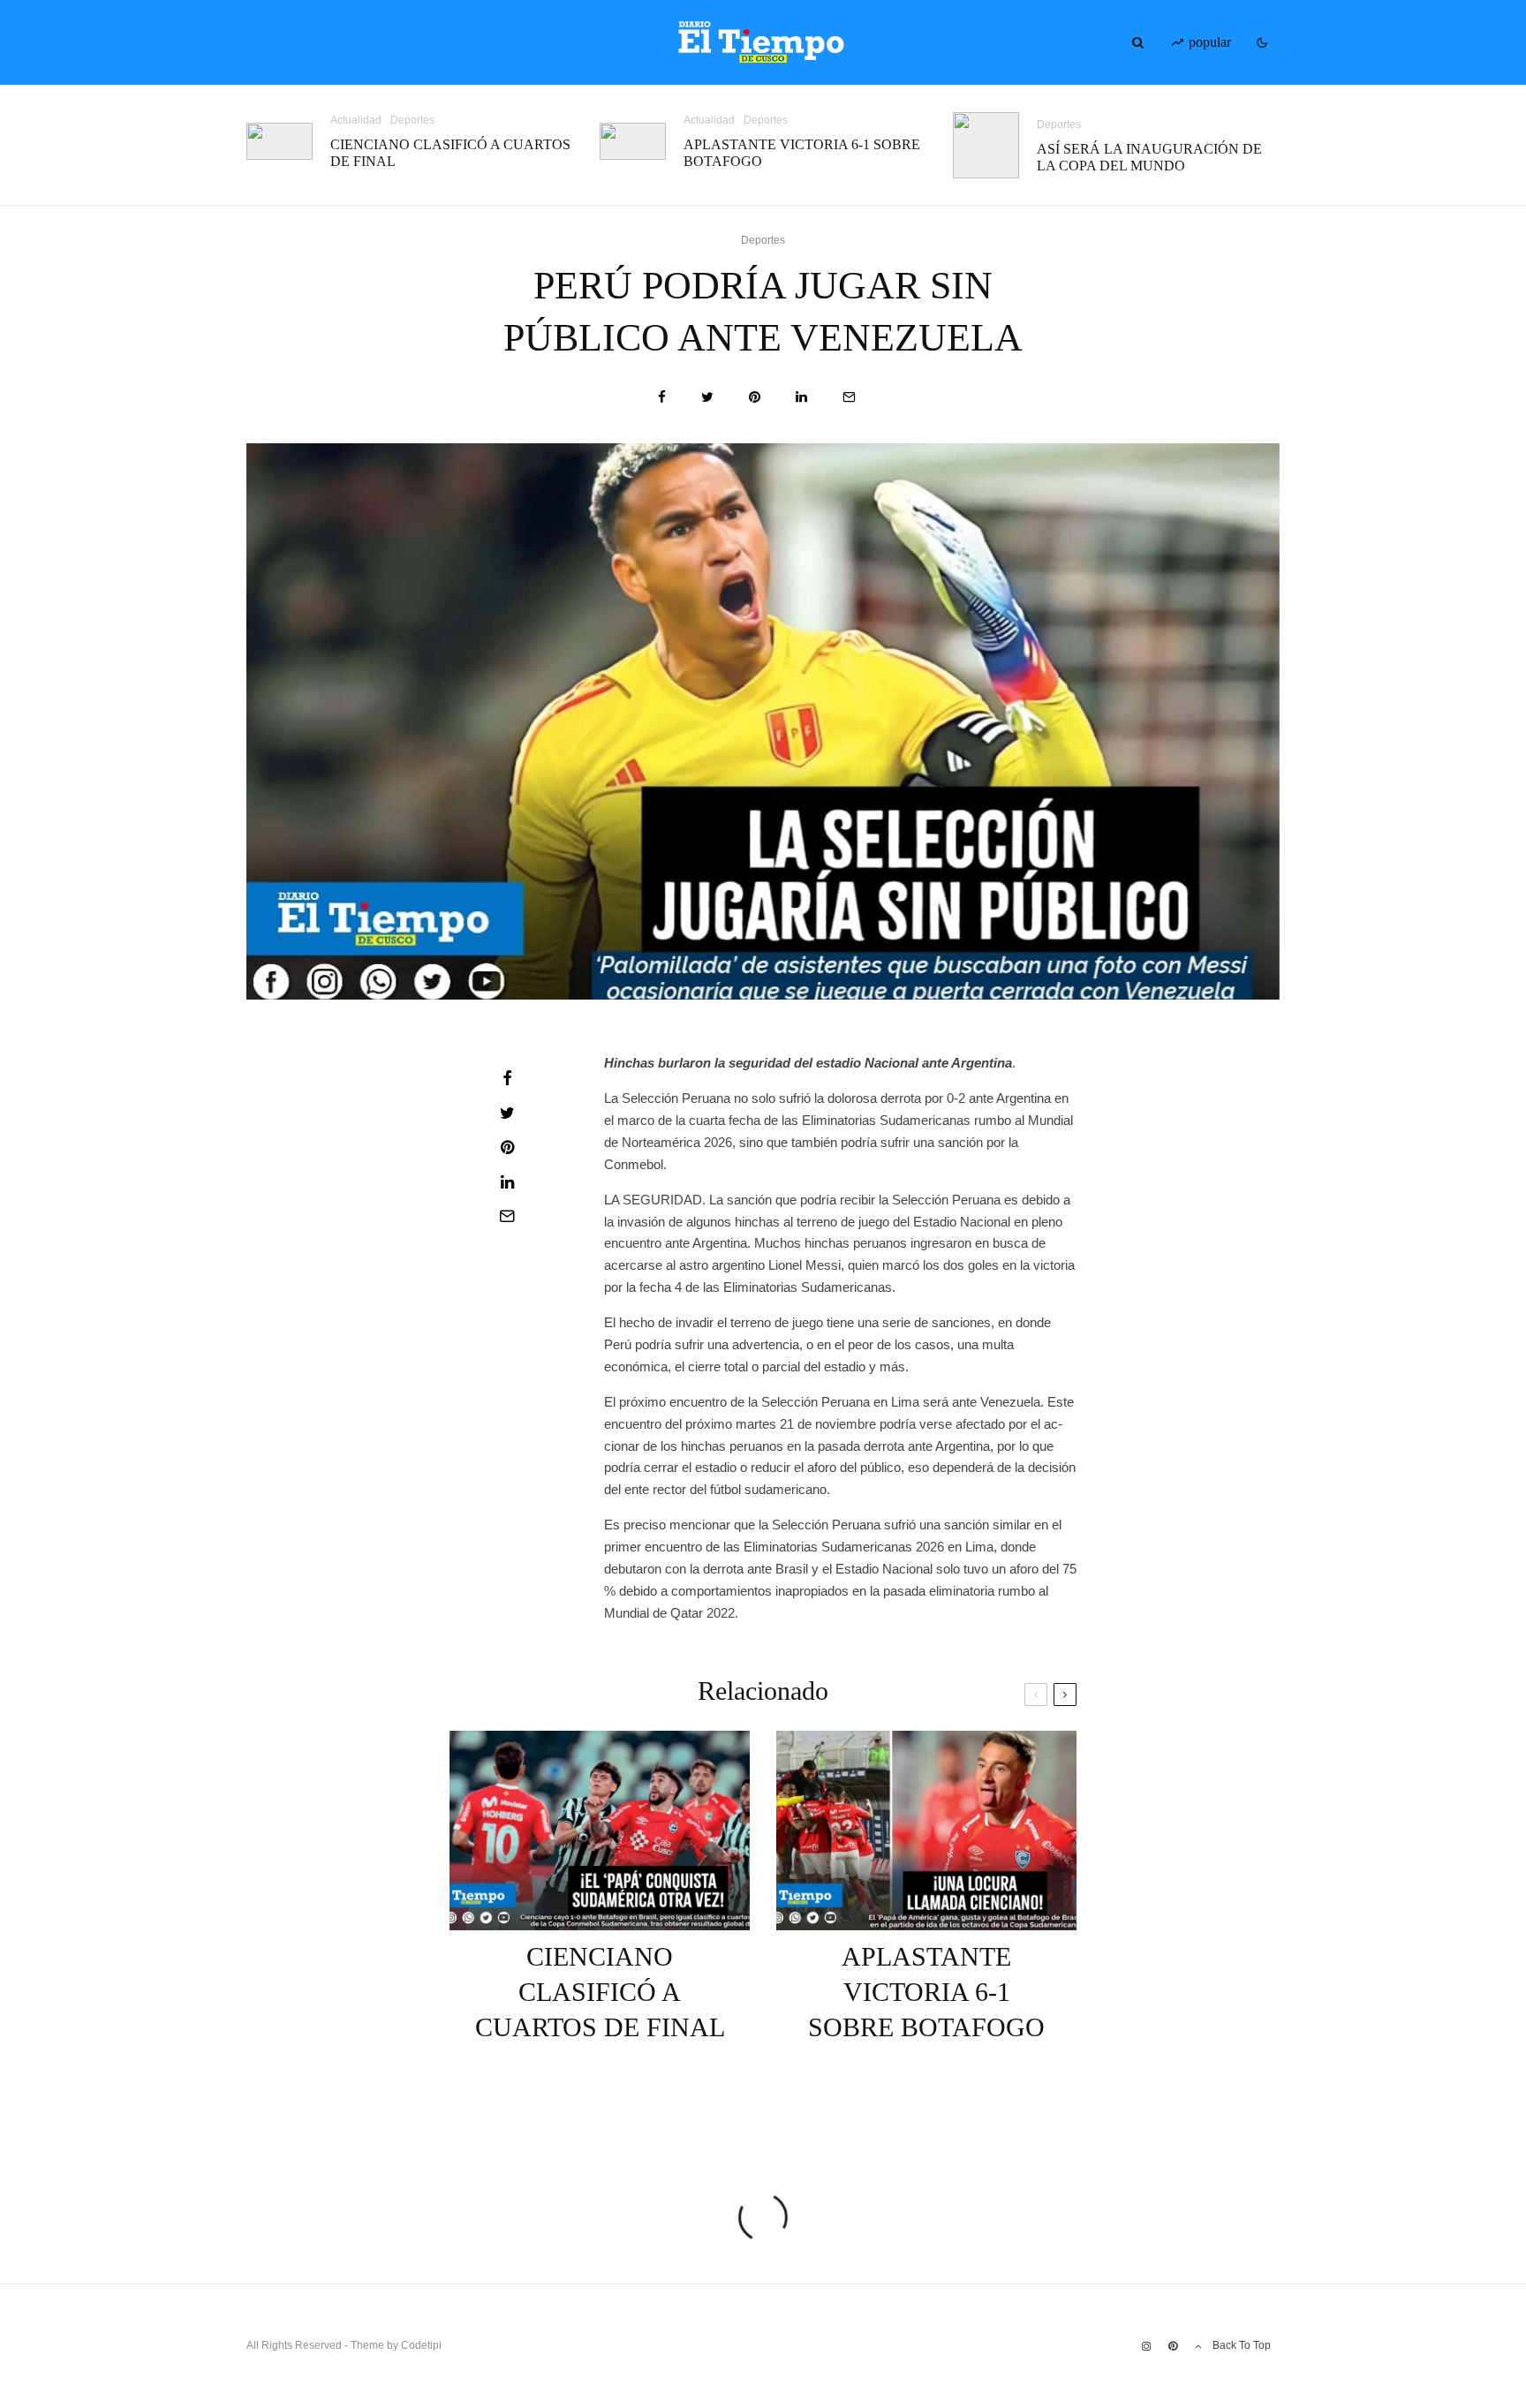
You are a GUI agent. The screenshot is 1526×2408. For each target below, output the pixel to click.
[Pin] (755, 397)
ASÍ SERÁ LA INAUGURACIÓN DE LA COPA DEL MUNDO (1149, 157)
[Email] (849, 397)
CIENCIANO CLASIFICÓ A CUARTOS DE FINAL (450, 153)
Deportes (412, 120)
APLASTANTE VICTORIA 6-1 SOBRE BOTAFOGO (802, 153)
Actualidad (356, 120)
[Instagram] (1146, 2346)
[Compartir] (662, 397)
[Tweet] (707, 397)
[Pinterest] (1173, 2346)
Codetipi (421, 2345)
